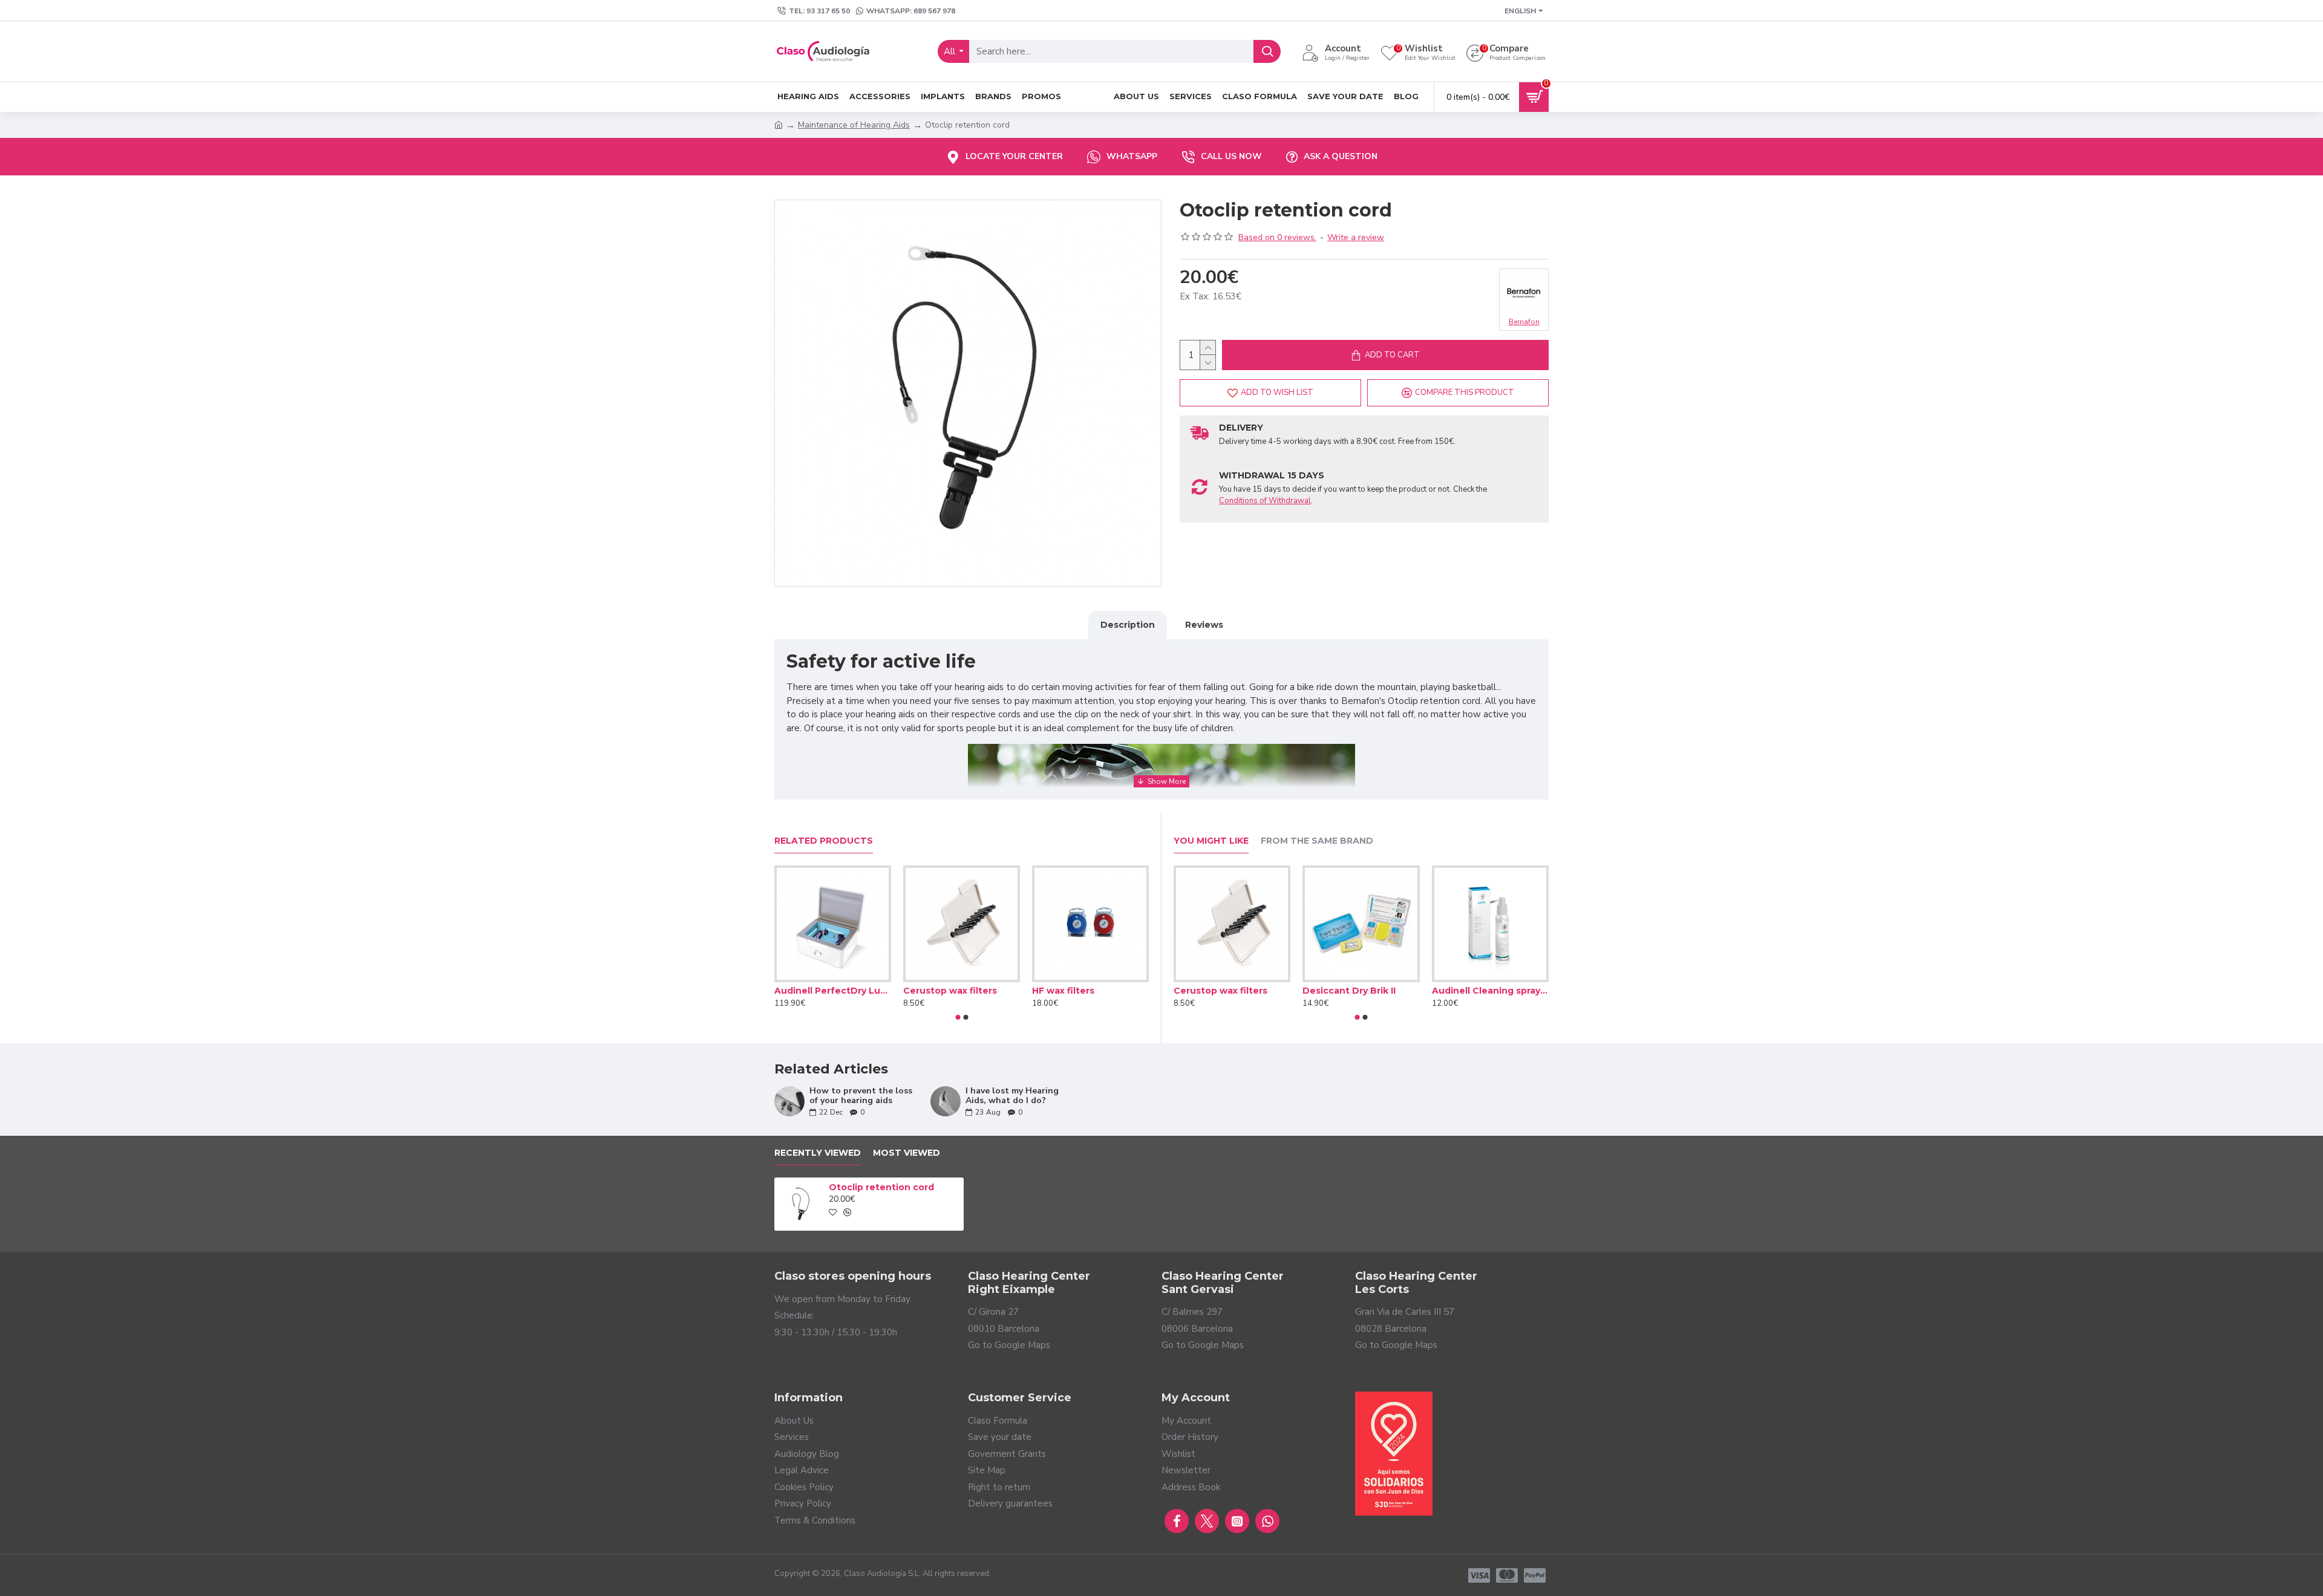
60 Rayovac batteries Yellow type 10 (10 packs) (1232, 991)
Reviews (1204, 625)
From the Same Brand (1317, 841)
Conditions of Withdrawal (1265, 501)
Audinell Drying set (1076, 991)
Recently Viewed (818, 1153)
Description (1128, 625)
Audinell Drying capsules (960, 991)
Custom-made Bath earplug (1361, 991)
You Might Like (1211, 841)
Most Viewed (907, 1153)
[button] (958, 1017)
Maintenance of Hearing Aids (854, 125)
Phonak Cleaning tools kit (833, 991)
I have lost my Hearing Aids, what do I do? (1012, 1096)
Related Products (824, 841)
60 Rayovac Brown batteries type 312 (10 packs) (1490, 991)
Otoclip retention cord (881, 1187)
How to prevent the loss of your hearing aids (861, 1096)
